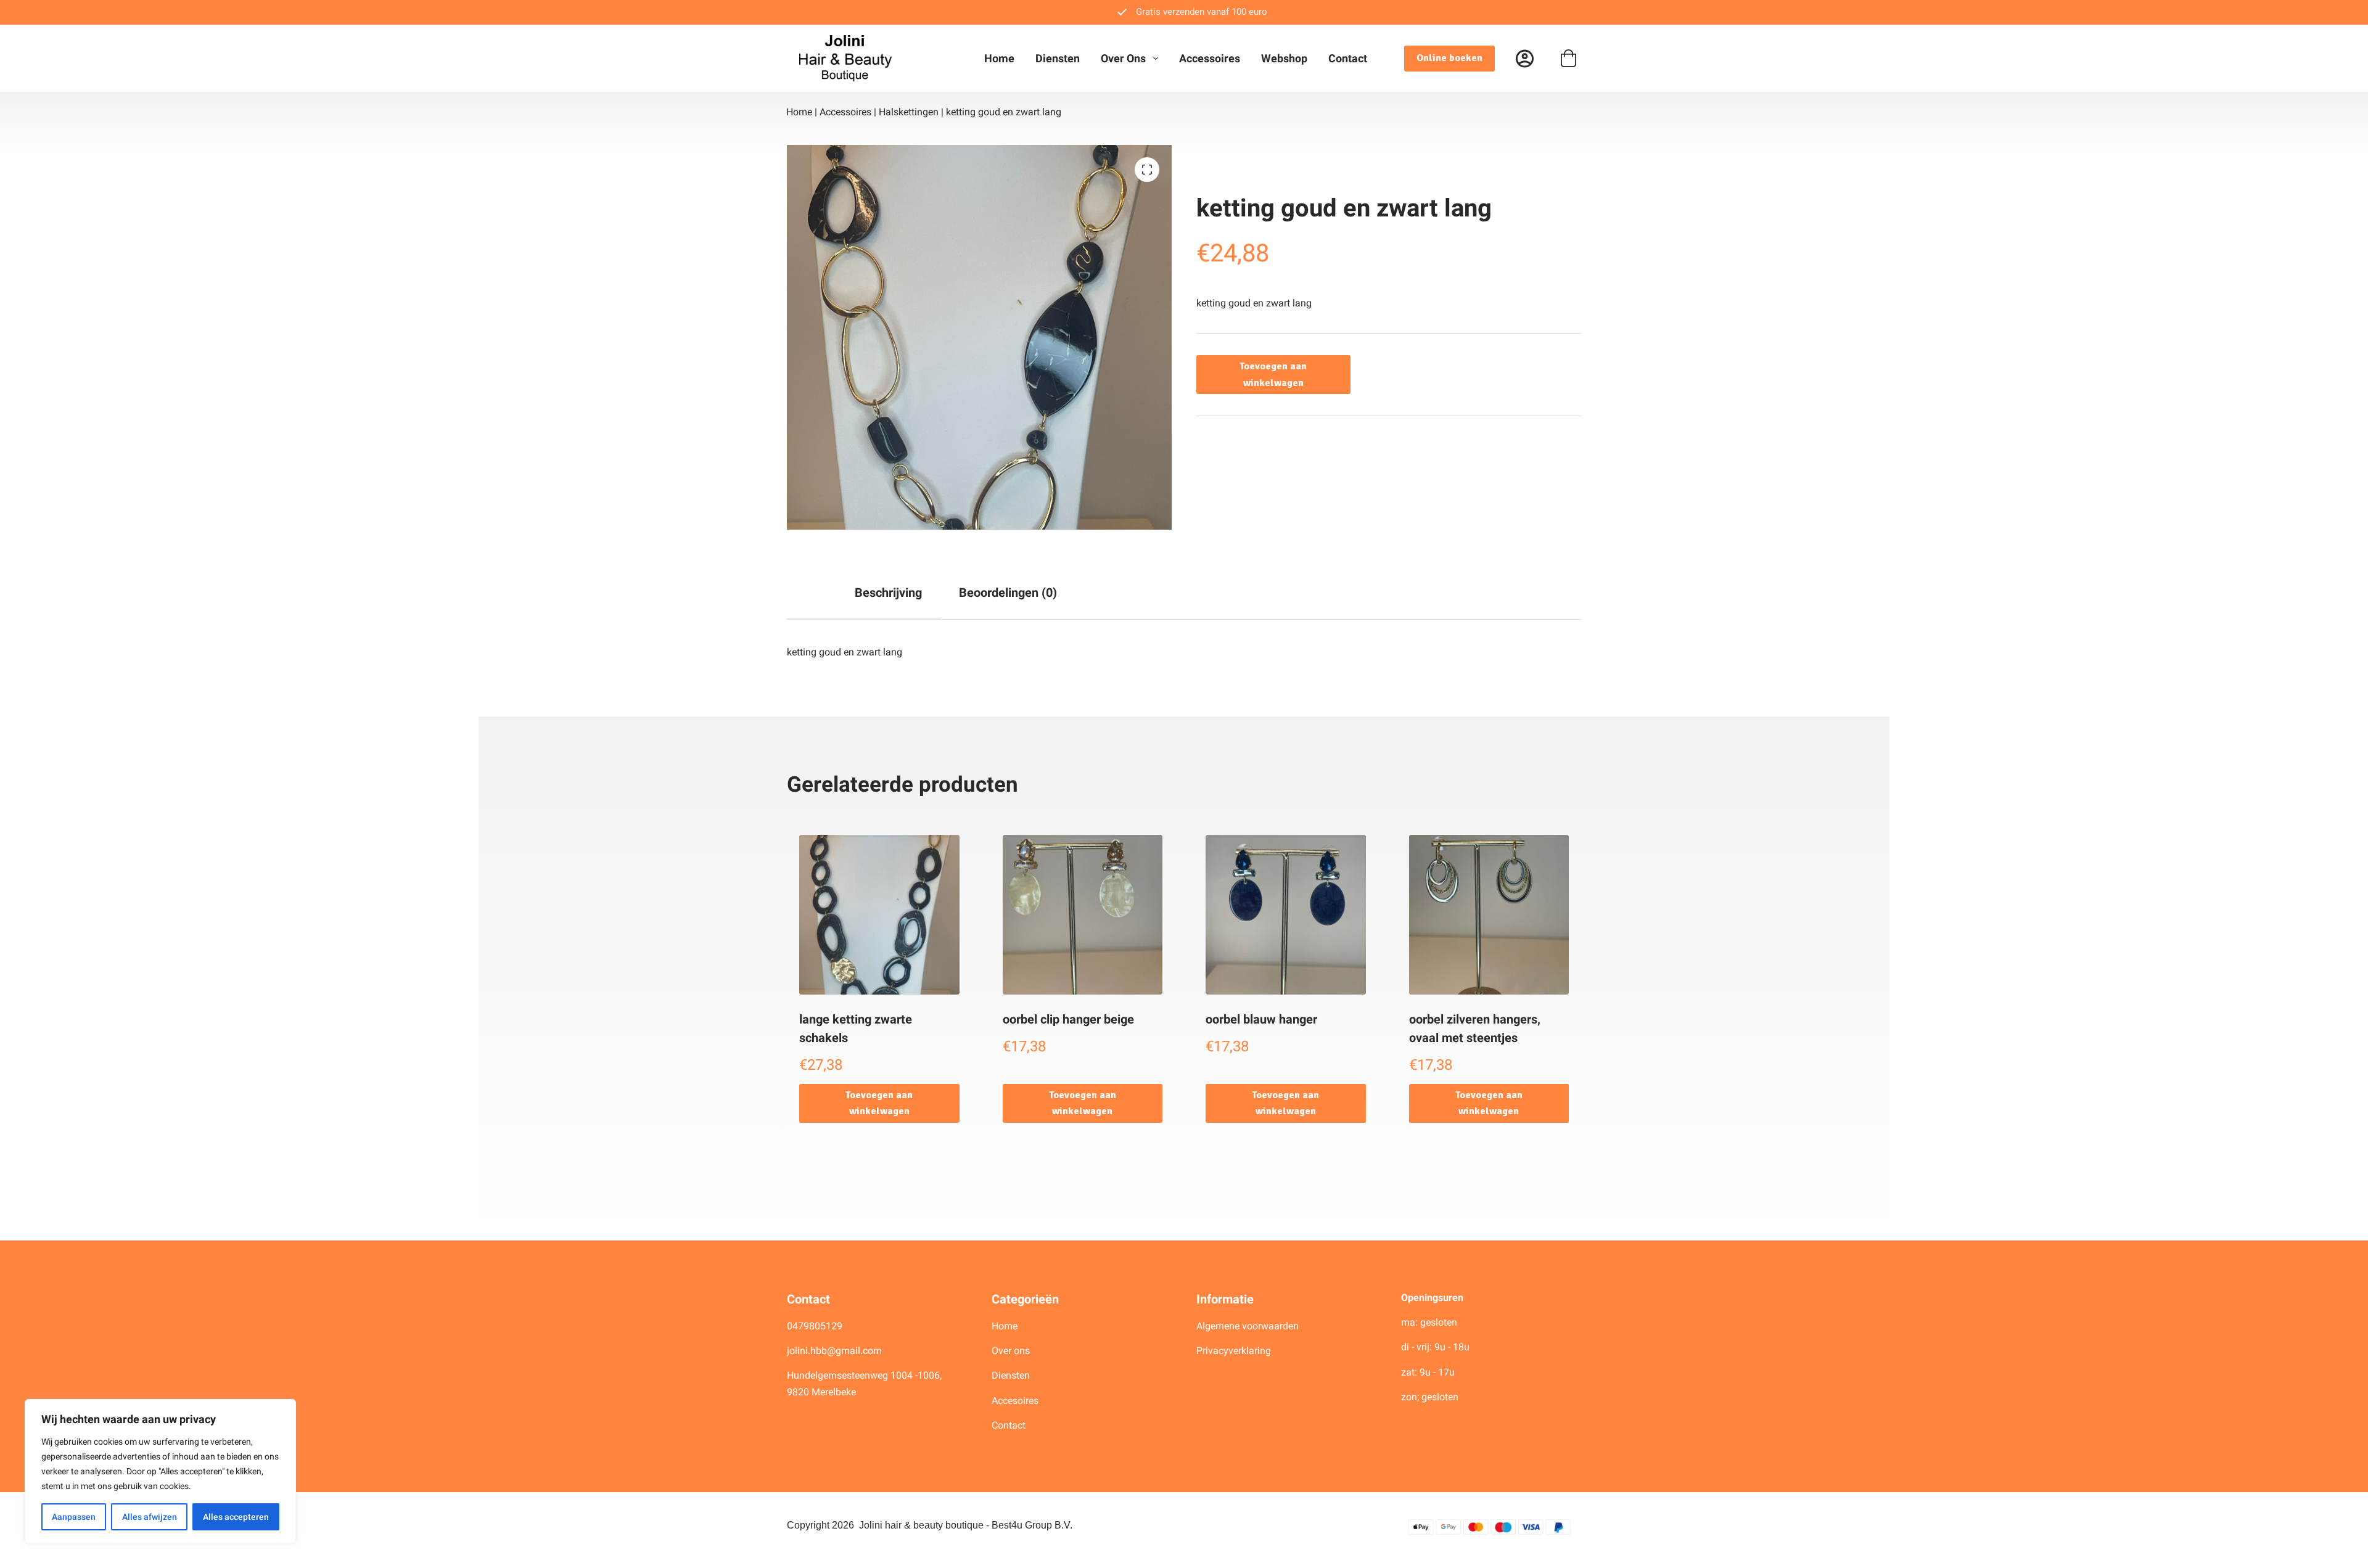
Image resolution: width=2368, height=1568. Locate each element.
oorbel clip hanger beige (1068, 1019)
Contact (1348, 58)
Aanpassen (74, 1517)
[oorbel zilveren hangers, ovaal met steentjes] (1489, 915)
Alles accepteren (236, 1517)
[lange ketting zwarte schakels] (879, 915)
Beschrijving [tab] (888, 593)
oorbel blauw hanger (1261, 1019)
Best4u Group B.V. (1032, 1525)
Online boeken (1449, 58)
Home (999, 58)
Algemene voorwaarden (1248, 1326)
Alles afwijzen (150, 1517)
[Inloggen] (1525, 58)
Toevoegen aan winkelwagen (1273, 374)
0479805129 (815, 1326)
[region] (160, 1471)
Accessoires (1210, 58)
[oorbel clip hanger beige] (1083, 915)
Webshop (1284, 58)
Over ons (1123, 58)
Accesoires (1016, 1401)
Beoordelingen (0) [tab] (1008, 593)
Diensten (1058, 58)
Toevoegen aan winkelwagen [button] (879, 1103)
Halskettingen (909, 112)
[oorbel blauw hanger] (1286, 915)
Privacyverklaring (1234, 1351)
